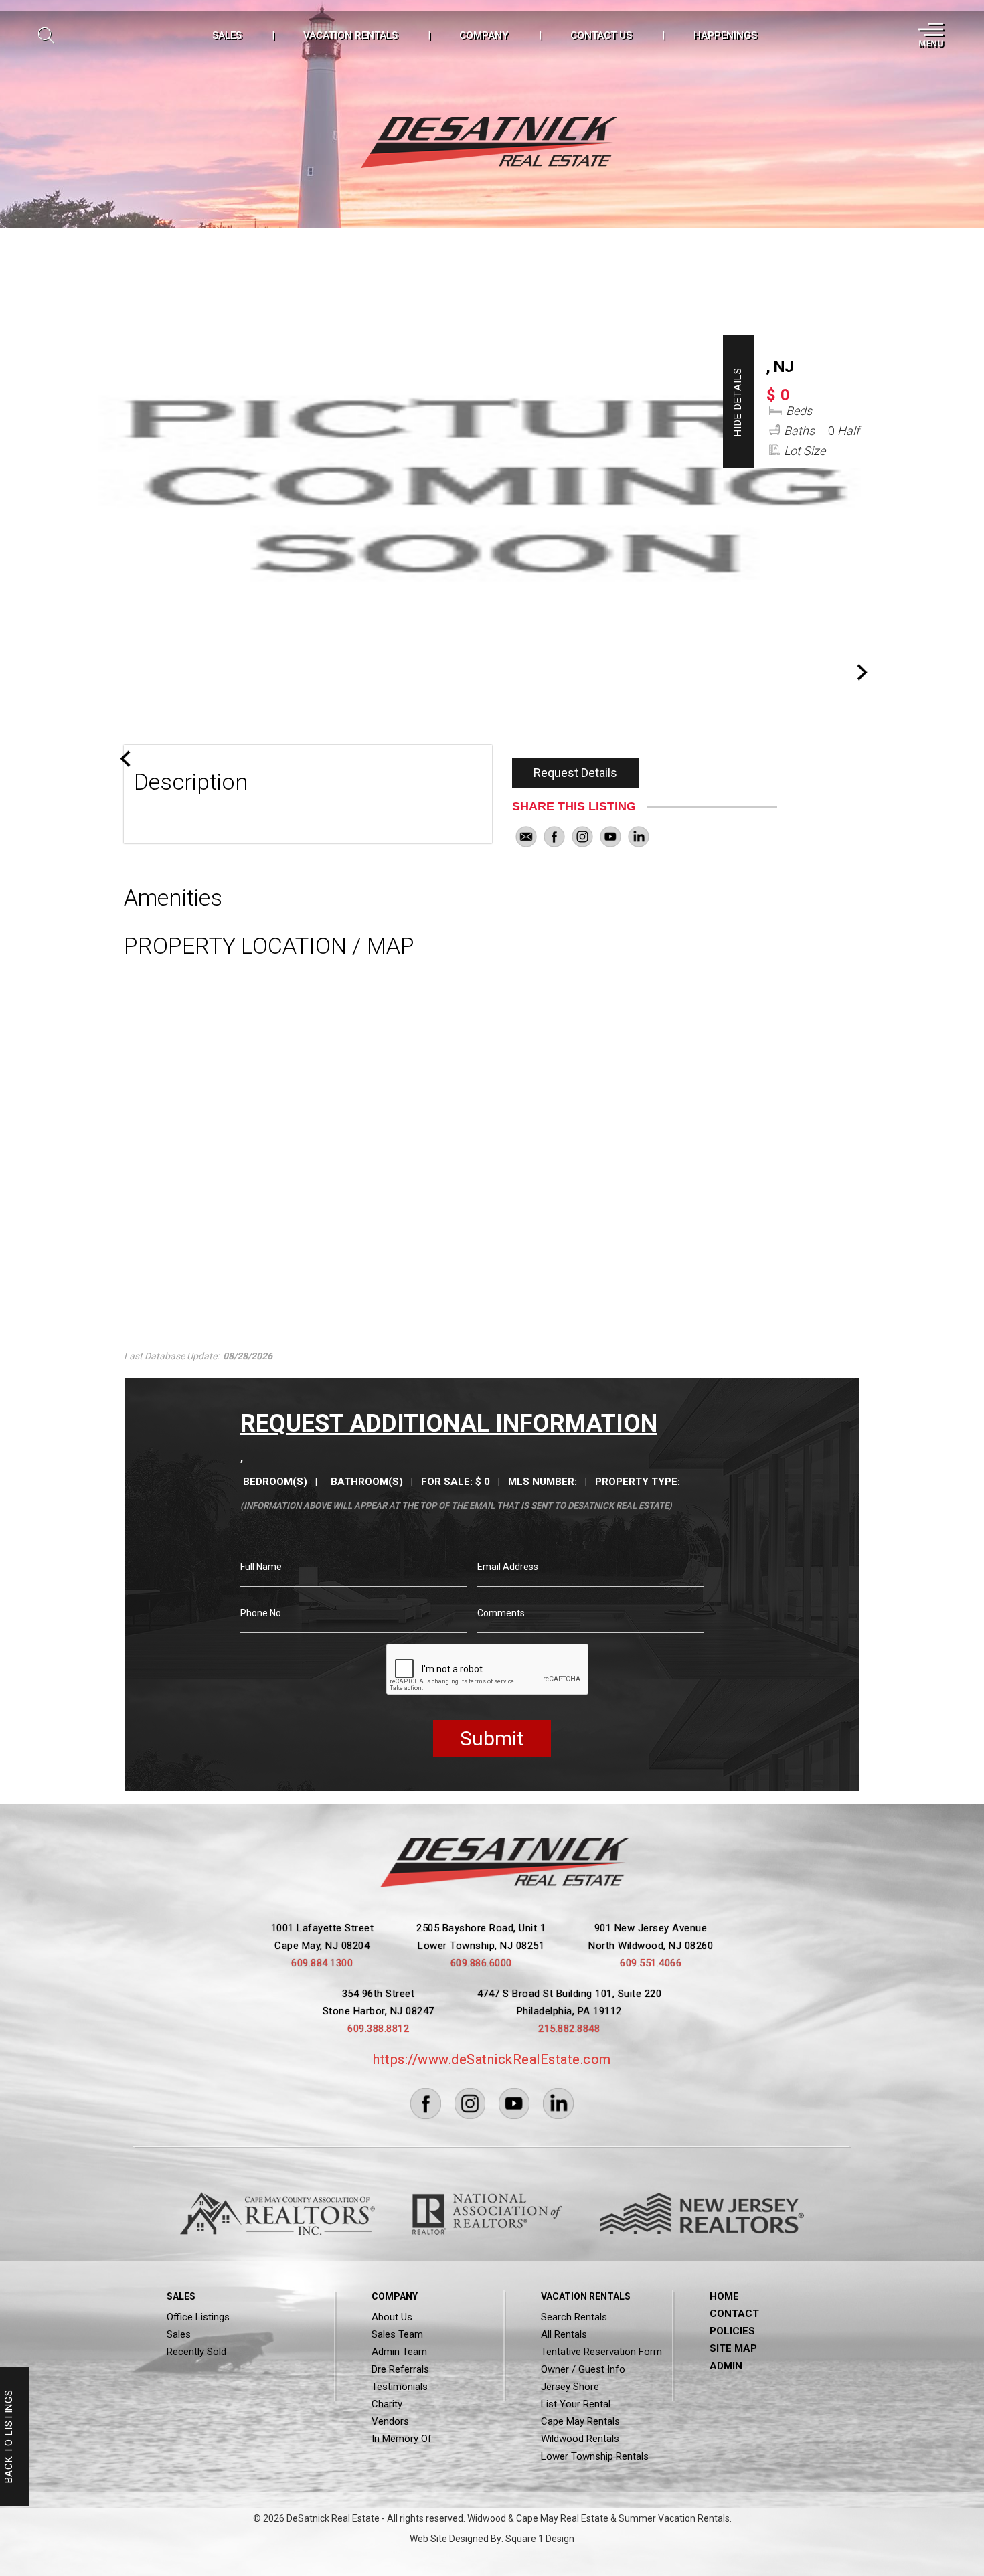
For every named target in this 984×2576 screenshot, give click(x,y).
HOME (724, 2296)
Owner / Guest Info (583, 2369)
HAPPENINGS (725, 35)
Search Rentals (574, 2317)
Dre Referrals (400, 2369)
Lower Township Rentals (595, 2456)
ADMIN (726, 2366)
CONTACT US (601, 35)
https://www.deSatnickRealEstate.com (492, 2059)
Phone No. (262, 1613)
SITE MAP (733, 2348)
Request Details (575, 773)
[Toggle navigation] (929, 35)
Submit (492, 1738)
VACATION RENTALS (350, 35)
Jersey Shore (570, 2387)
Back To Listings (9, 2437)
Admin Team (399, 2352)
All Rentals (564, 2334)
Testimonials (400, 2387)
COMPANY (484, 35)
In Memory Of (402, 2439)
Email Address (508, 1567)
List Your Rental (576, 2404)
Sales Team (397, 2334)
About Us (392, 2317)
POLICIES (732, 2331)
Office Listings (198, 2317)
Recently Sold (196, 2352)
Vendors (390, 2421)
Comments (501, 1613)
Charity (387, 2404)
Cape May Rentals (580, 2421)
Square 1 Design (540, 2539)
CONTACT (734, 2314)
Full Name (261, 1567)
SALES (227, 35)
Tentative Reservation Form (601, 2352)
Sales (179, 2334)
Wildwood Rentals (580, 2439)
